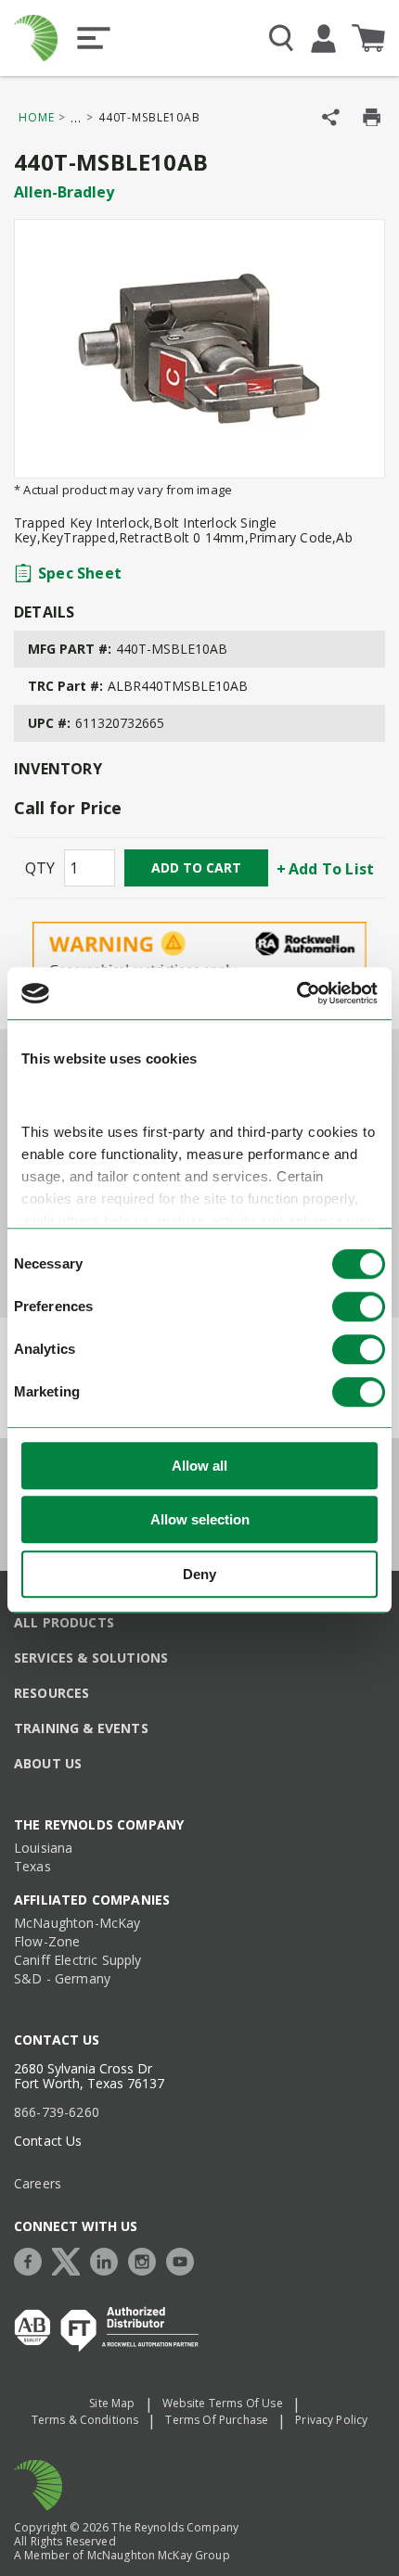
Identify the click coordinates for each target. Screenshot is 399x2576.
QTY (40, 868)
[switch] (359, 1307)
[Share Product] (331, 117)
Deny (199, 1574)
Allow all (199, 1466)
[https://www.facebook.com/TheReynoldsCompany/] (32, 2259)
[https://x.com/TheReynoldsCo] (71, 2259)
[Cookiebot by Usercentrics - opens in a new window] (296, 993)
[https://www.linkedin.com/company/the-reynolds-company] (109, 2259)
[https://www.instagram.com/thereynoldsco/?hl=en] (147, 2259)
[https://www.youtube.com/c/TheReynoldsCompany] (185, 2259)
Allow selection (200, 1519)
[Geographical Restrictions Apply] (199, 964)
